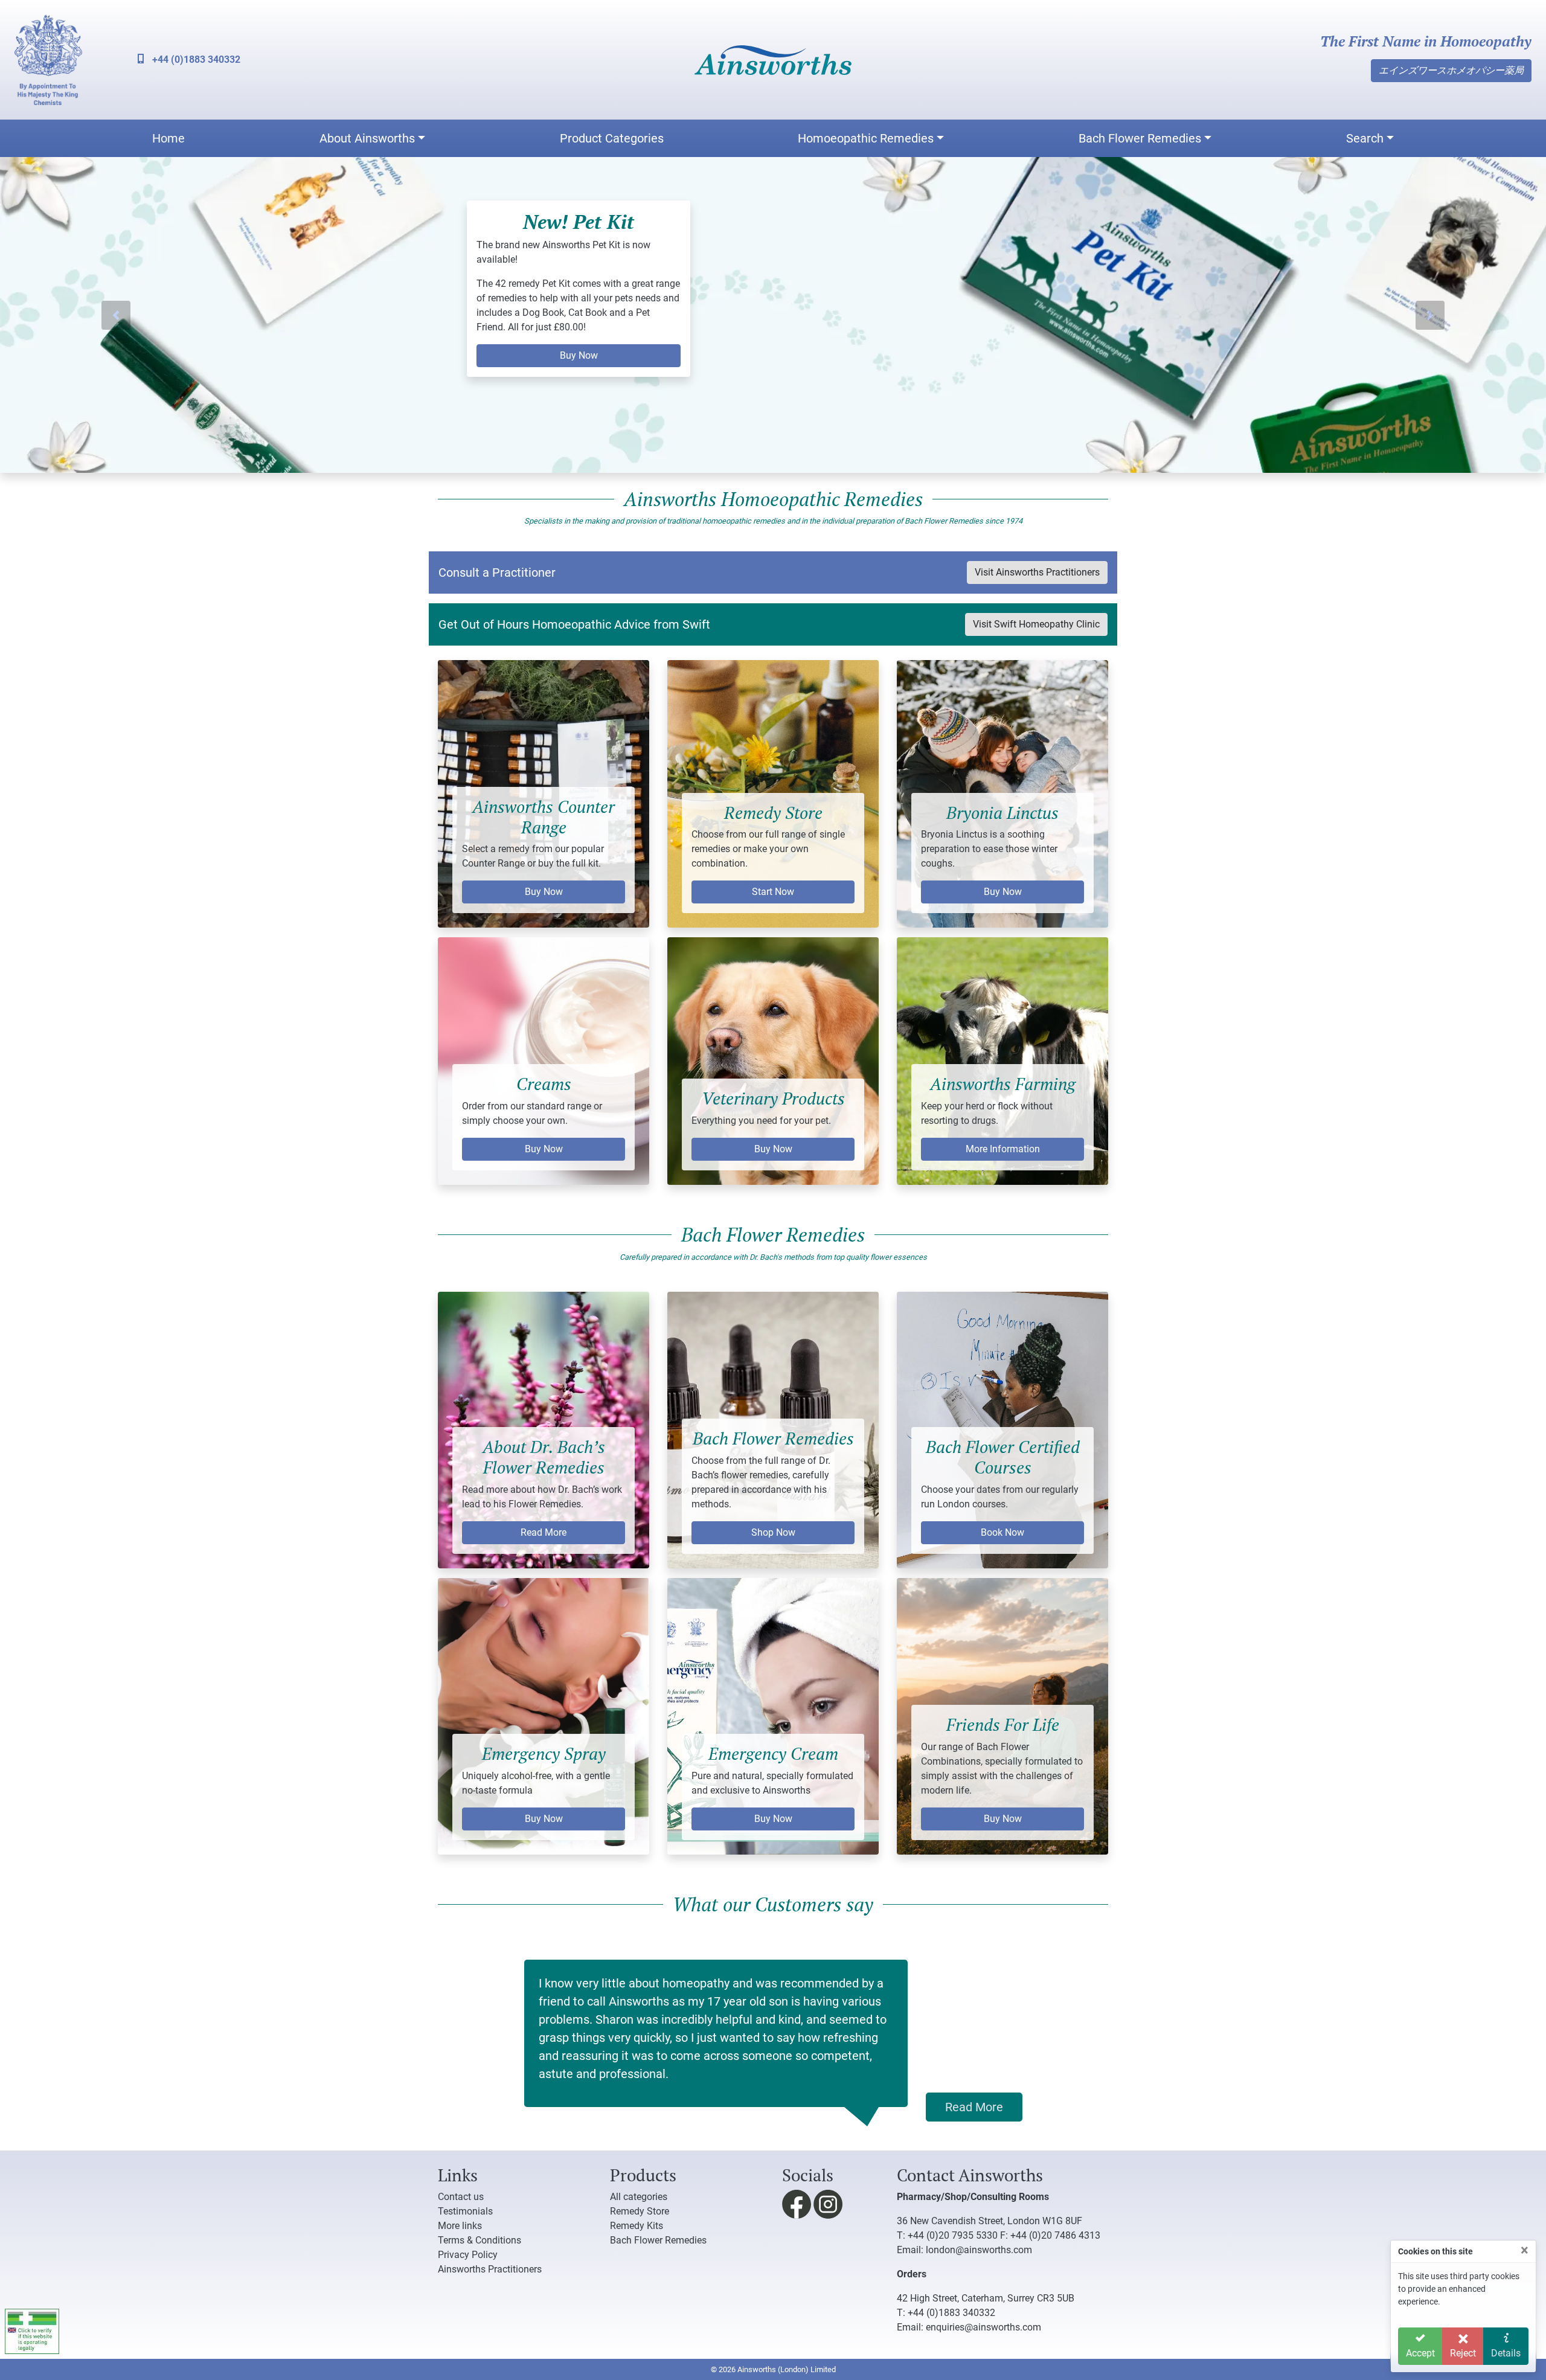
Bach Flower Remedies (1140, 138)
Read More (544, 1532)
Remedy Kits (637, 2226)
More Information (1003, 1148)
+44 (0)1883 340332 (195, 59)
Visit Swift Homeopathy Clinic (1036, 624)
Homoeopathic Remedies (866, 138)
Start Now (773, 892)
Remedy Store (640, 2211)
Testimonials (465, 2211)
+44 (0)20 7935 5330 (953, 2235)
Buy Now (544, 892)
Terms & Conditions (480, 2240)
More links (460, 2226)
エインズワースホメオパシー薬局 (1451, 70)
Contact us (461, 2197)
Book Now (1002, 1532)
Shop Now (773, 1532)
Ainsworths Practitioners (490, 2269)
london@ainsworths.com (979, 2250)
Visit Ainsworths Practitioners (1037, 572)
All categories (639, 2197)
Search (1365, 138)
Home (168, 138)
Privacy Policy (468, 2255)
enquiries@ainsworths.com (983, 2327)
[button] (116, 315)
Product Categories (612, 138)
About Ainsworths (367, 138)
